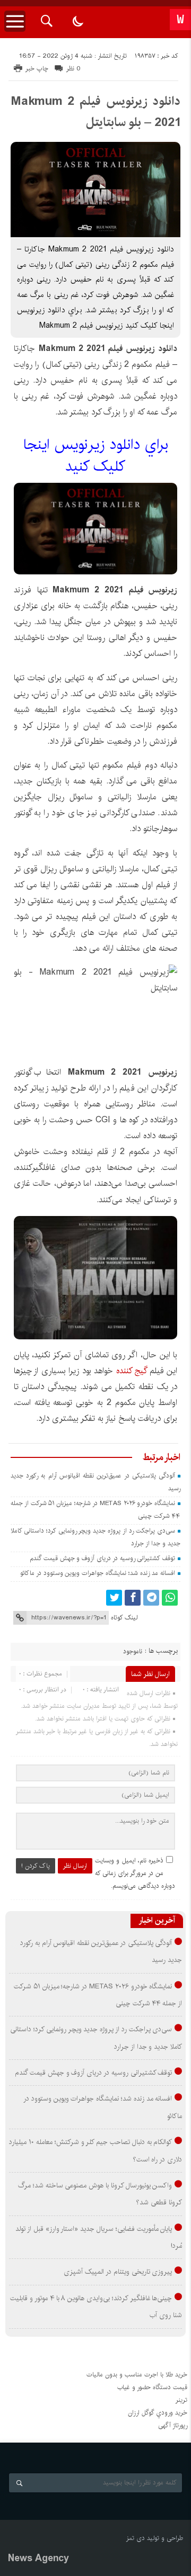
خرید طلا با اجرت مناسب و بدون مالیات (137, 2375)
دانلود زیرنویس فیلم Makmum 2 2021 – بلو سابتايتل (95, 112)
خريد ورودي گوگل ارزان (158, 2413)
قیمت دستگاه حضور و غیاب (152, 2387)
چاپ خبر (37, 69)
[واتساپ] (170, 1598)
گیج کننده (132, 1371)
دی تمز (136, 2538)
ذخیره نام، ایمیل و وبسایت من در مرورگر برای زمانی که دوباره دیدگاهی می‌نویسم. (135, 1873)
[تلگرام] (151, 1598)
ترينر (181, 2400)
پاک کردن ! (36, 1866)
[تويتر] (114, 1598)
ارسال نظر (75, 1866)
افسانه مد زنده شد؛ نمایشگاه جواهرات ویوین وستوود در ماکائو (98, 1573)
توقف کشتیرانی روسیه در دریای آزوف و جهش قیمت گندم (102, 1558)
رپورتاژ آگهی (173, 2425)
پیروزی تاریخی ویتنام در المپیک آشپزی (118, 2272)
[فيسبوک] (133, 1598)
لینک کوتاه (124, 1618)
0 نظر (73, 69)
